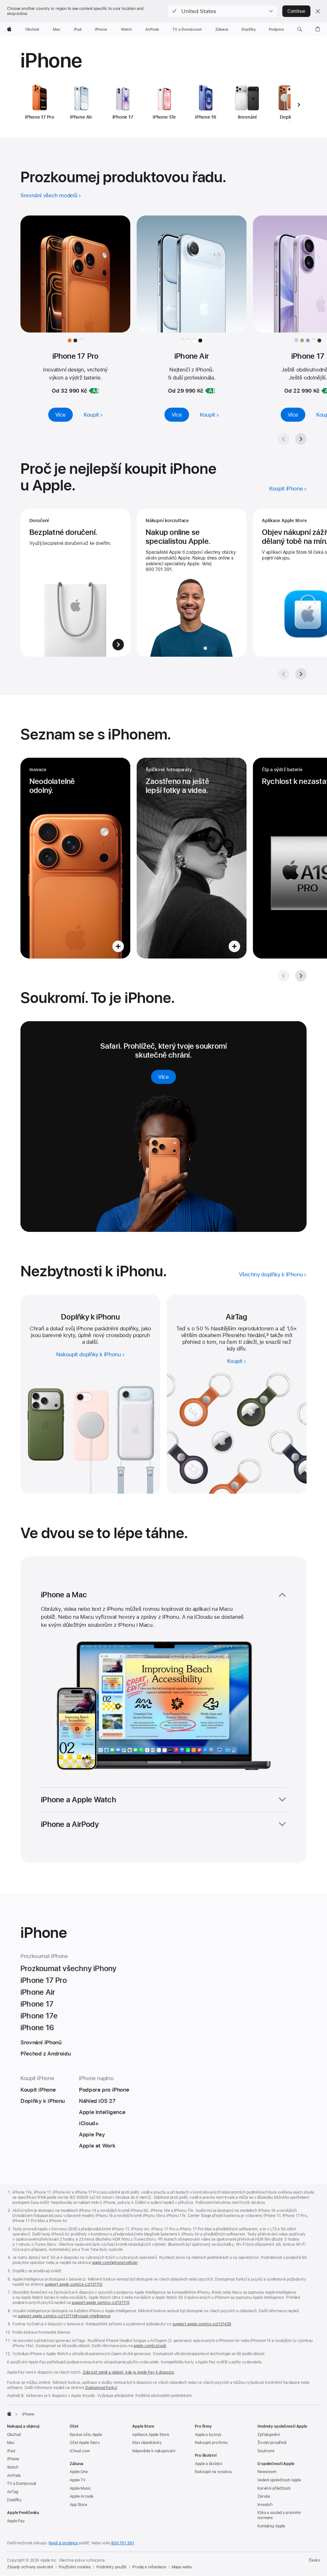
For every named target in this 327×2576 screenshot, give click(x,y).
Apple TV (78, 2480)
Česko (314, 2560)
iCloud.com (80, 2451)
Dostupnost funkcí (101, 2388)
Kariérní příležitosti (274, 2488)
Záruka (264, 2496)
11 (267, 1335)
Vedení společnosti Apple (279, 2480)
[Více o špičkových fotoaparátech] (192, 858)
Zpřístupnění (269, 2435)
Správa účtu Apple (86, 2435)
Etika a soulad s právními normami (279, 2515)
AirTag (13, 2492)
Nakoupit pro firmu (211, 2443)
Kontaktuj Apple (271, 2526)
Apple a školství (209, 2464)
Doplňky (14, 2500)
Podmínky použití (111, 2567)
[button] (222, 11)
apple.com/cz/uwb (150, 2346)
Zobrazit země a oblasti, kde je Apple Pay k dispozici (129, 2372)
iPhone (13, 2459)
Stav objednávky (147, 2443)
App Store (78, 2505)
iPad (11, 2451)
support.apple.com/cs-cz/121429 (202, 2324)
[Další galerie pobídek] (301, 674)
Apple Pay (16, 2521)
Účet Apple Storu (85, 2443)
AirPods (14, 2476)
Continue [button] (296, 11)
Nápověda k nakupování (154, 2451)
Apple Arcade (82, 2496)
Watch (13, 2467)
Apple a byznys (208, 2435)
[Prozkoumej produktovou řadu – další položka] (301, 439)
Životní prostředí (272, 2443)
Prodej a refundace (149, 2567)
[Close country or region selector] (318, 11)
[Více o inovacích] (75, 858)
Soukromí (266, 2451)
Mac (11, 2443)
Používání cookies (75, 2567)
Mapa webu (182, 2567)
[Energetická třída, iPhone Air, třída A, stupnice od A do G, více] (210, 391)
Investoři (265, 2505)
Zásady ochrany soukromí (30, 2567)
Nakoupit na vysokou (213, 2472)
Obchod (14, 2435)
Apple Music (80, 2488)
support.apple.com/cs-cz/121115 (73, 2284)
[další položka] (299, 105)
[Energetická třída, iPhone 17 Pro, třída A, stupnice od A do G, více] (94, 391)
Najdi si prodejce (63, 2543)
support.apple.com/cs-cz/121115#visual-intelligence (64, 2316)
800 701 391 (123, 2543)
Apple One (79, 2472)
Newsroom (267, 2472)
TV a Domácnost (22, 2484)
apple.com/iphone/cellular (115, 2263)
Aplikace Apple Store (151, 2435)
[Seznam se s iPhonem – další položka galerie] (301, 976)
